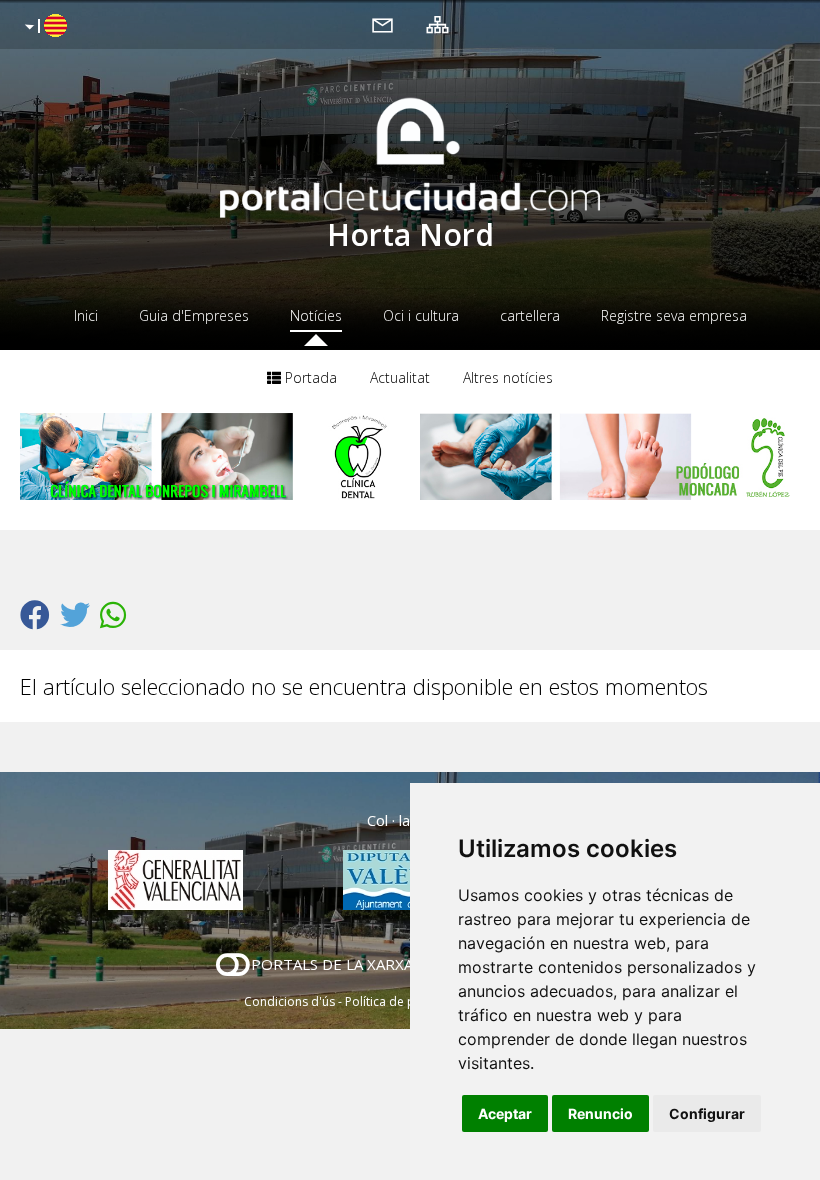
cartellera (530, 315)
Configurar (707, 1113)
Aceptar (505, 1113)
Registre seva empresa (674, 315)
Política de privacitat (402, 1001)
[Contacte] (382, 24)
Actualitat (400, 377)
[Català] (43, 27)
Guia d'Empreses (194, 315)
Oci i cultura (421, 315)
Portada (309, 377)
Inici (86, 315)
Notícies (316, 315)
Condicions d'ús (289, 1001)
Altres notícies (508, 377)
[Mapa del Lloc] (437, 24)
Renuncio (600, 1113)
